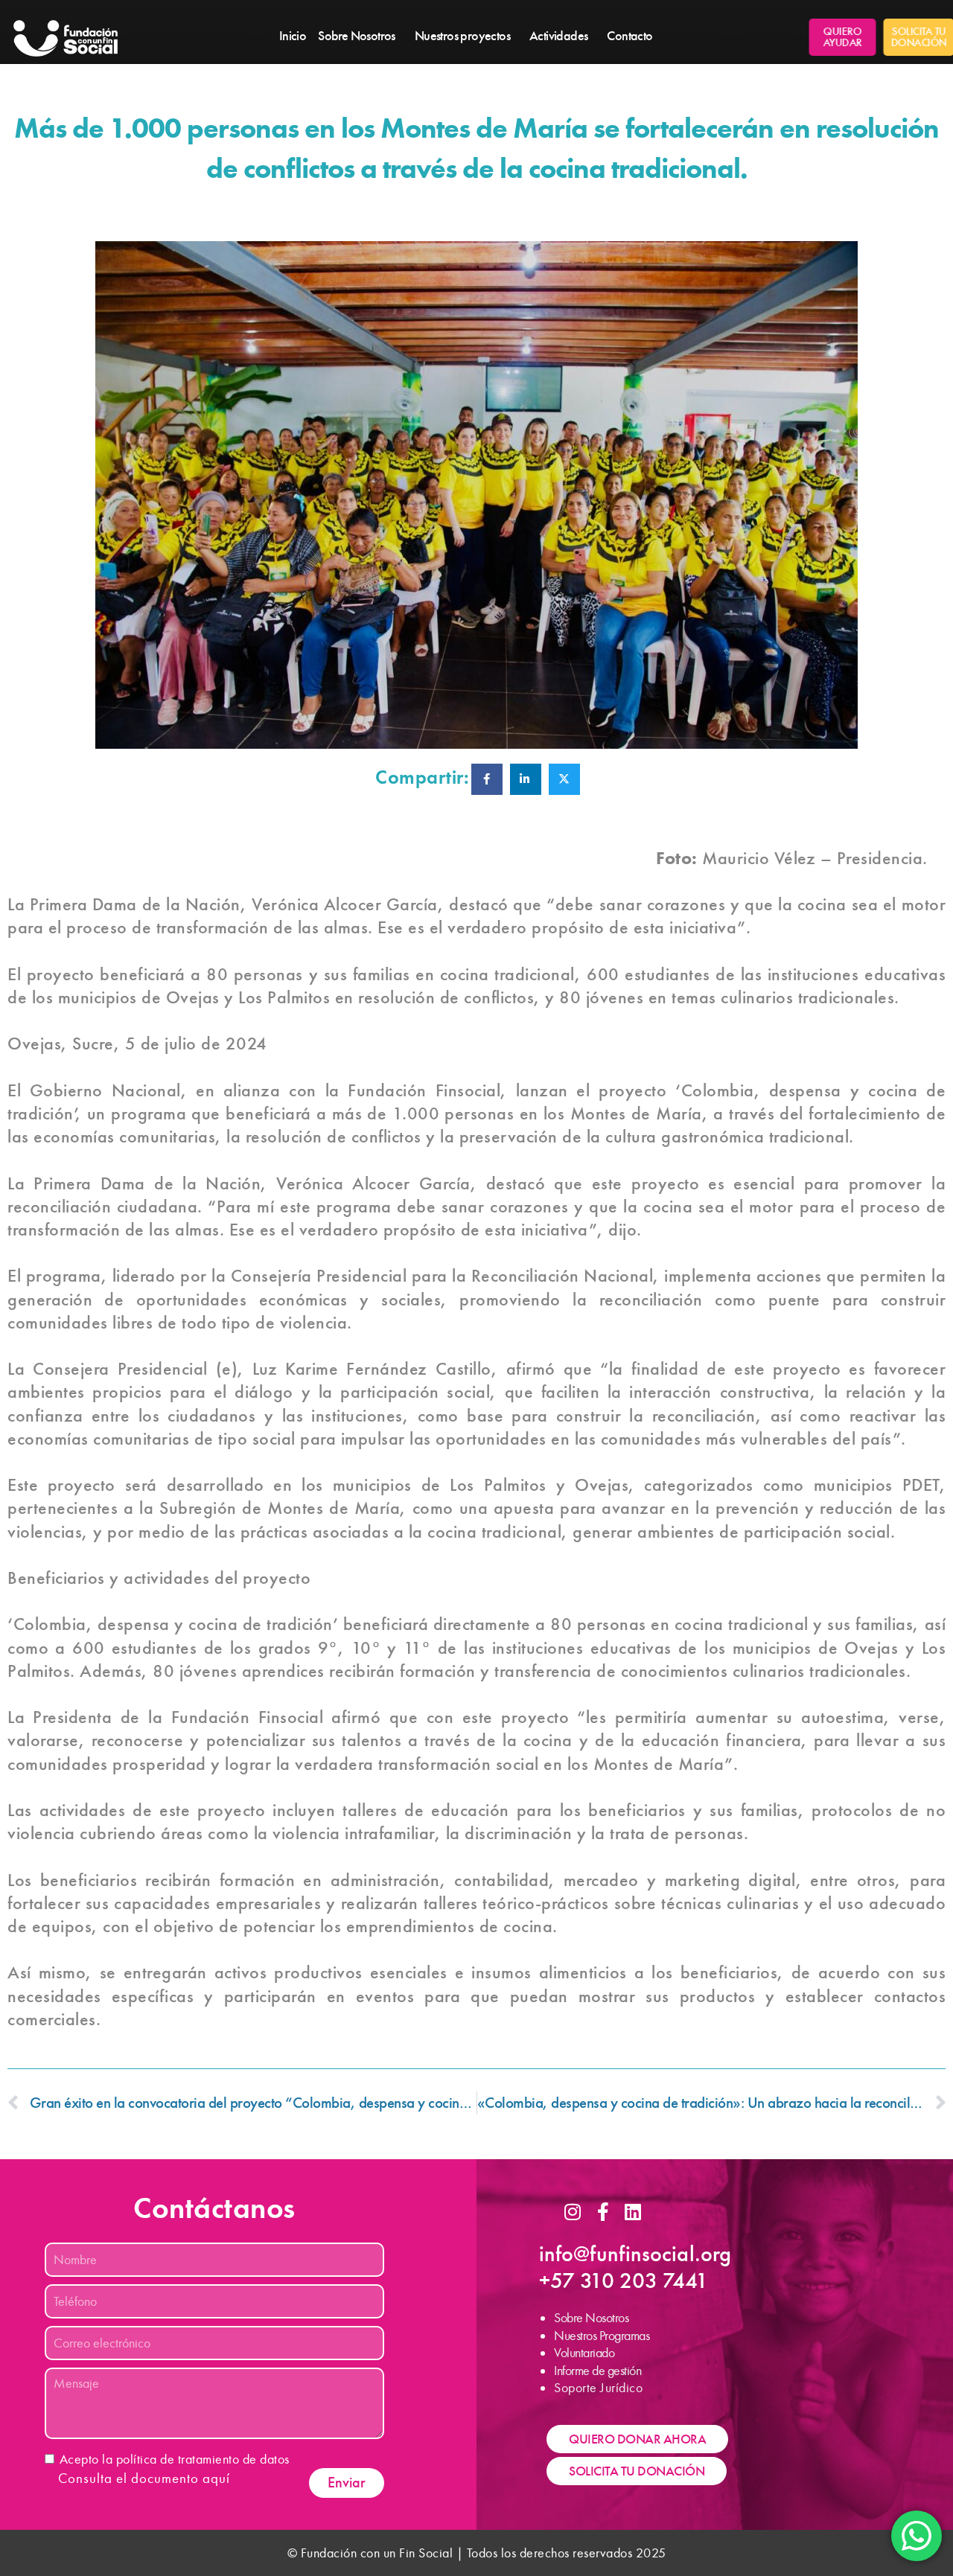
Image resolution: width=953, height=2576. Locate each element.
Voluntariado (584, 2353)
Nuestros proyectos (462, 36)
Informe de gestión (597, 2371)
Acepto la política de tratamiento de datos (175, 2459)
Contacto (630, 36)
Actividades (558, 36)
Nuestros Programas (602, 2336)
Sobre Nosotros (357, 36)
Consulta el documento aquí (144, 2478)
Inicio (293, 36)
